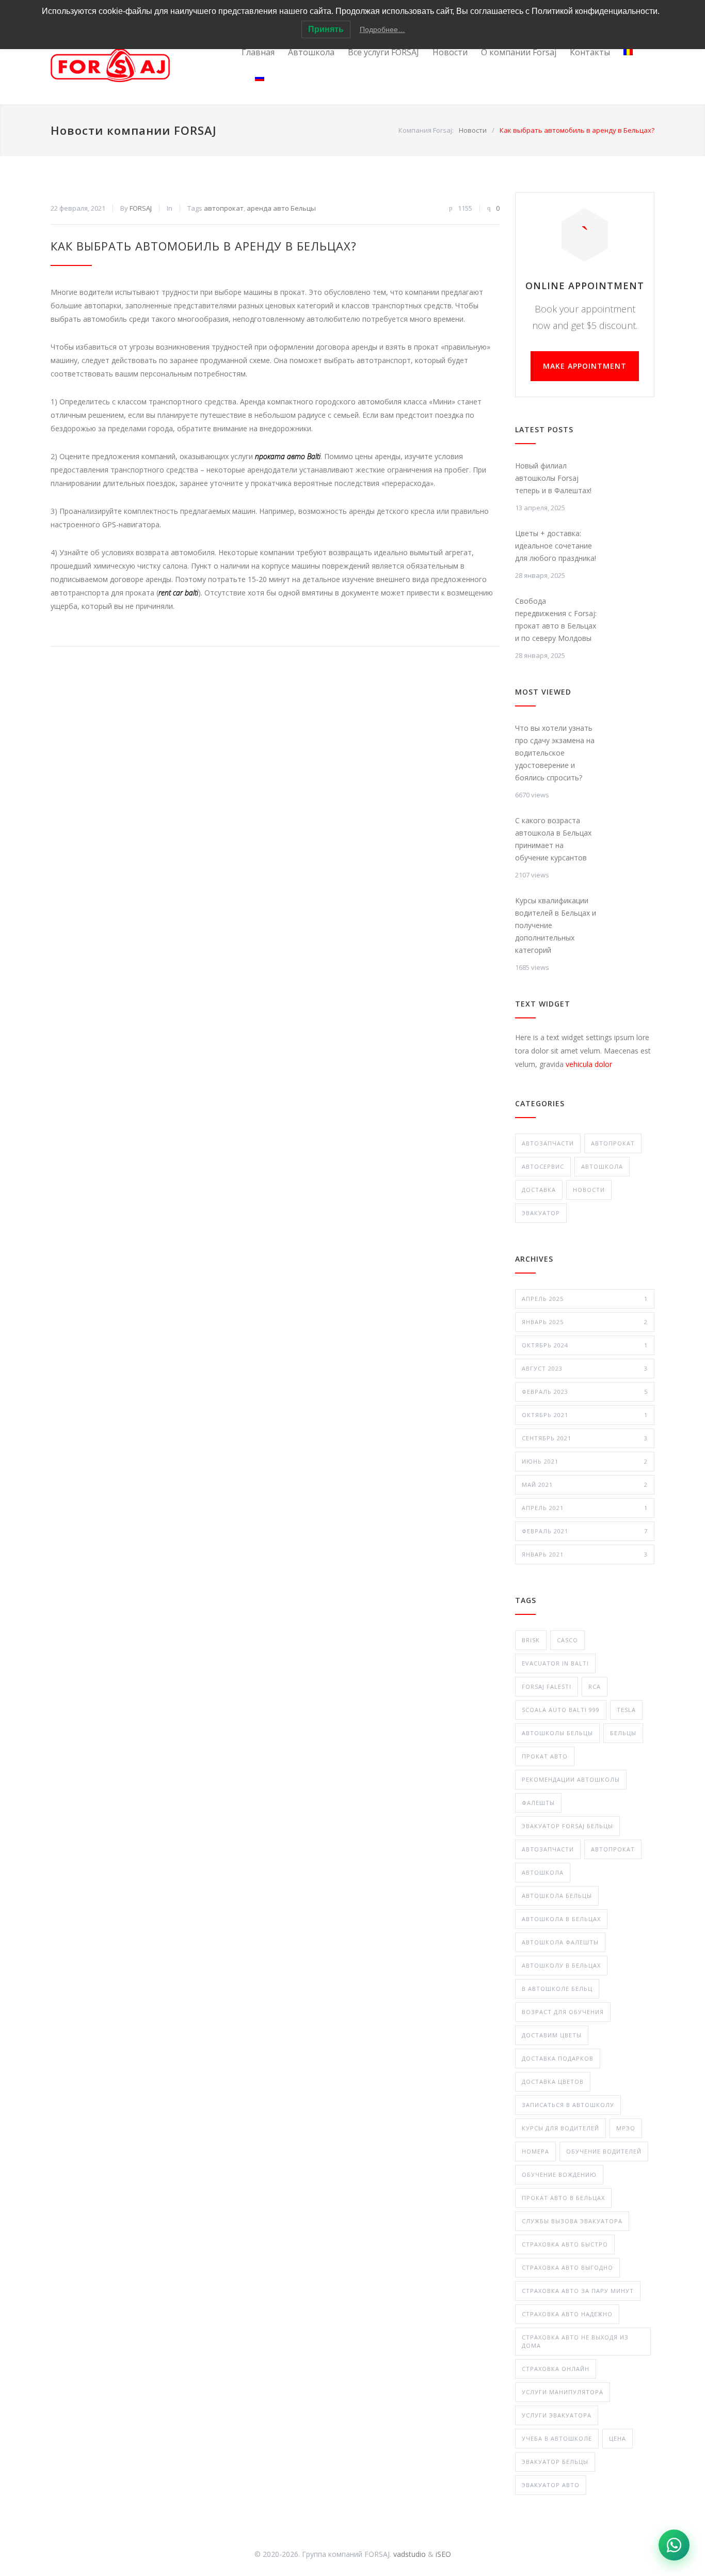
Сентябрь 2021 (585, 1438)
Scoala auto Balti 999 (561, 1710)
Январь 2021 (585, 1554)
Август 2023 (585, 1368)
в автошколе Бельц (557, 1989)
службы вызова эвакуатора (572, 2221)
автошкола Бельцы (557, 1896)
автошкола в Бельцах (561, 1919)
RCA (595, 1686)
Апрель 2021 (585, 1508)
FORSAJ (141, 208)
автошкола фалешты (560, 1942)
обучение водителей (604, 2151)
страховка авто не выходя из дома (575, 2341)
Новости (450, 52)
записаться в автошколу (568, 2105)
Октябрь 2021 (585, 1415)
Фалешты (538, 1803)
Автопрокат (613, 1143)
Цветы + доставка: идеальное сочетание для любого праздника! (556, 546)
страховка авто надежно (567, 2314)
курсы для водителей (560, 2128)
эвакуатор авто (551, 2485)
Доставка (539, 1190)
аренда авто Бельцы (281, 208)
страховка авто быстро (565, 2244)
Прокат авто (545, 1756)
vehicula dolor (589, 1064)
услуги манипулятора (563, 2392)
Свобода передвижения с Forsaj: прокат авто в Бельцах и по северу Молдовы (556, 619)
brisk (531, 1640)
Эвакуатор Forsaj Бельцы (567, 1826)
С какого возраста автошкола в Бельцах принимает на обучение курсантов (553, 839)
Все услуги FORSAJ (383, 52)
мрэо (626, 2128)
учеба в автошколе (557, 2438)
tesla (626, 1710)
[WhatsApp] (674, 2545)
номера (535, 2151)
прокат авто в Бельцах (563, 2198)
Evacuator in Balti (555, 1663)
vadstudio (410, 2554)
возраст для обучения (563, 2012)
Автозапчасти (548, 1143)
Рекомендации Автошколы (571, 1779)
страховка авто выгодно (567, 2267)
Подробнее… (382, 29)
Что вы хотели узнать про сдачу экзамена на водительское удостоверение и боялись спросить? (555, 753)
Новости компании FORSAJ (134, 130)
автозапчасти (548, 1849)
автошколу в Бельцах (561, 1965)
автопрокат (224, 208)
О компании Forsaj (519, 52)
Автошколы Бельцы (557, 1733)
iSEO (443, 2554)
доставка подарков (558, 2058)
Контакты (590, 52)
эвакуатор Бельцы (555, 2462)
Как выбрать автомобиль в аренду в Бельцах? (204, 246)
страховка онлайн (556, 2369)
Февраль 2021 (585, 1531)
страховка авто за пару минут (578, 2291)
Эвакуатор (541, 1213)
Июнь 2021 (585, 1461)
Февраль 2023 (585, 1392)
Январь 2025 (585, 1322)
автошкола (543, 1872)
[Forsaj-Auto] (146, 65)
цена (618, 2438)
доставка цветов (553, 2082)
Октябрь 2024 (585, 1345)
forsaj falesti (547, 1686)
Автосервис (543, 1166)
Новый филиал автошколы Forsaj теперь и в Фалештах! (553, 478)
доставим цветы (552, 2035)
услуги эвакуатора (557, 2415)
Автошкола (311, 52)
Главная (258, 52)
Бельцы (623, 1733)
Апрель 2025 (585, 1299)
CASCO (567, 1640)
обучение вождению (559, 2174)
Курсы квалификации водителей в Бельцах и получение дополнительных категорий (556, 925)
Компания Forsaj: (426, 130)
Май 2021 (585, 1485)
